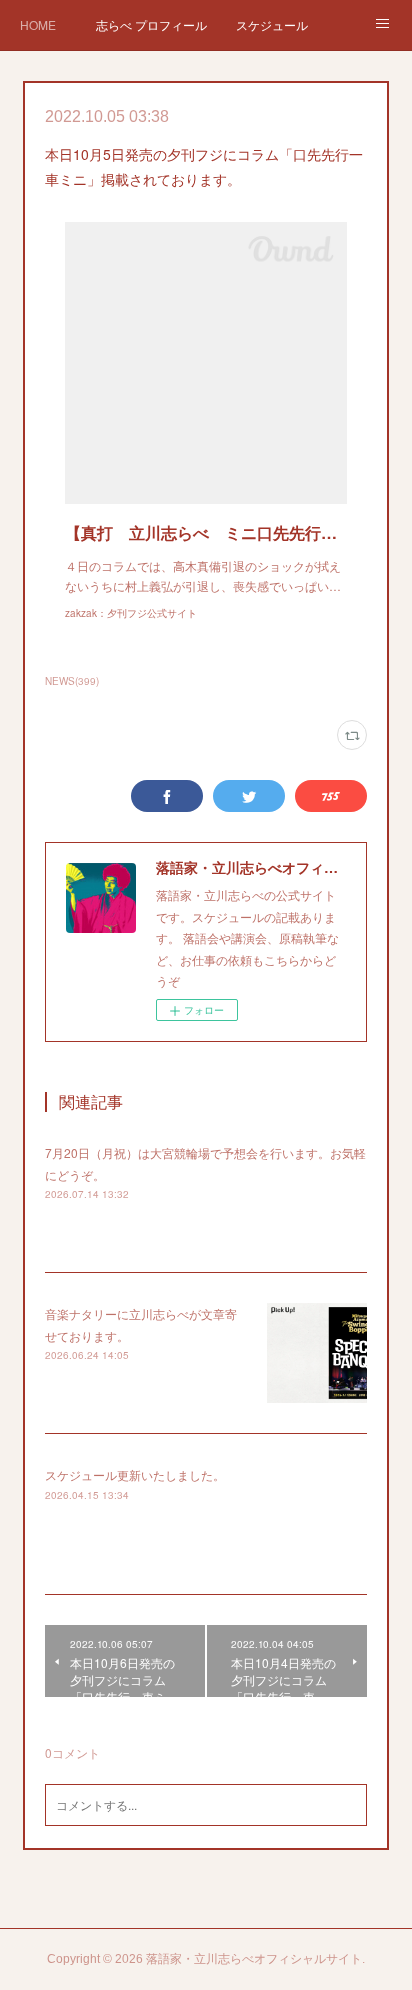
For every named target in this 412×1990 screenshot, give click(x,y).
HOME (38, 24)
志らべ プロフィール (151, 24)
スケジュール (272, 24)
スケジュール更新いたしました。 (135, 1474)
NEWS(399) (72, 681)
